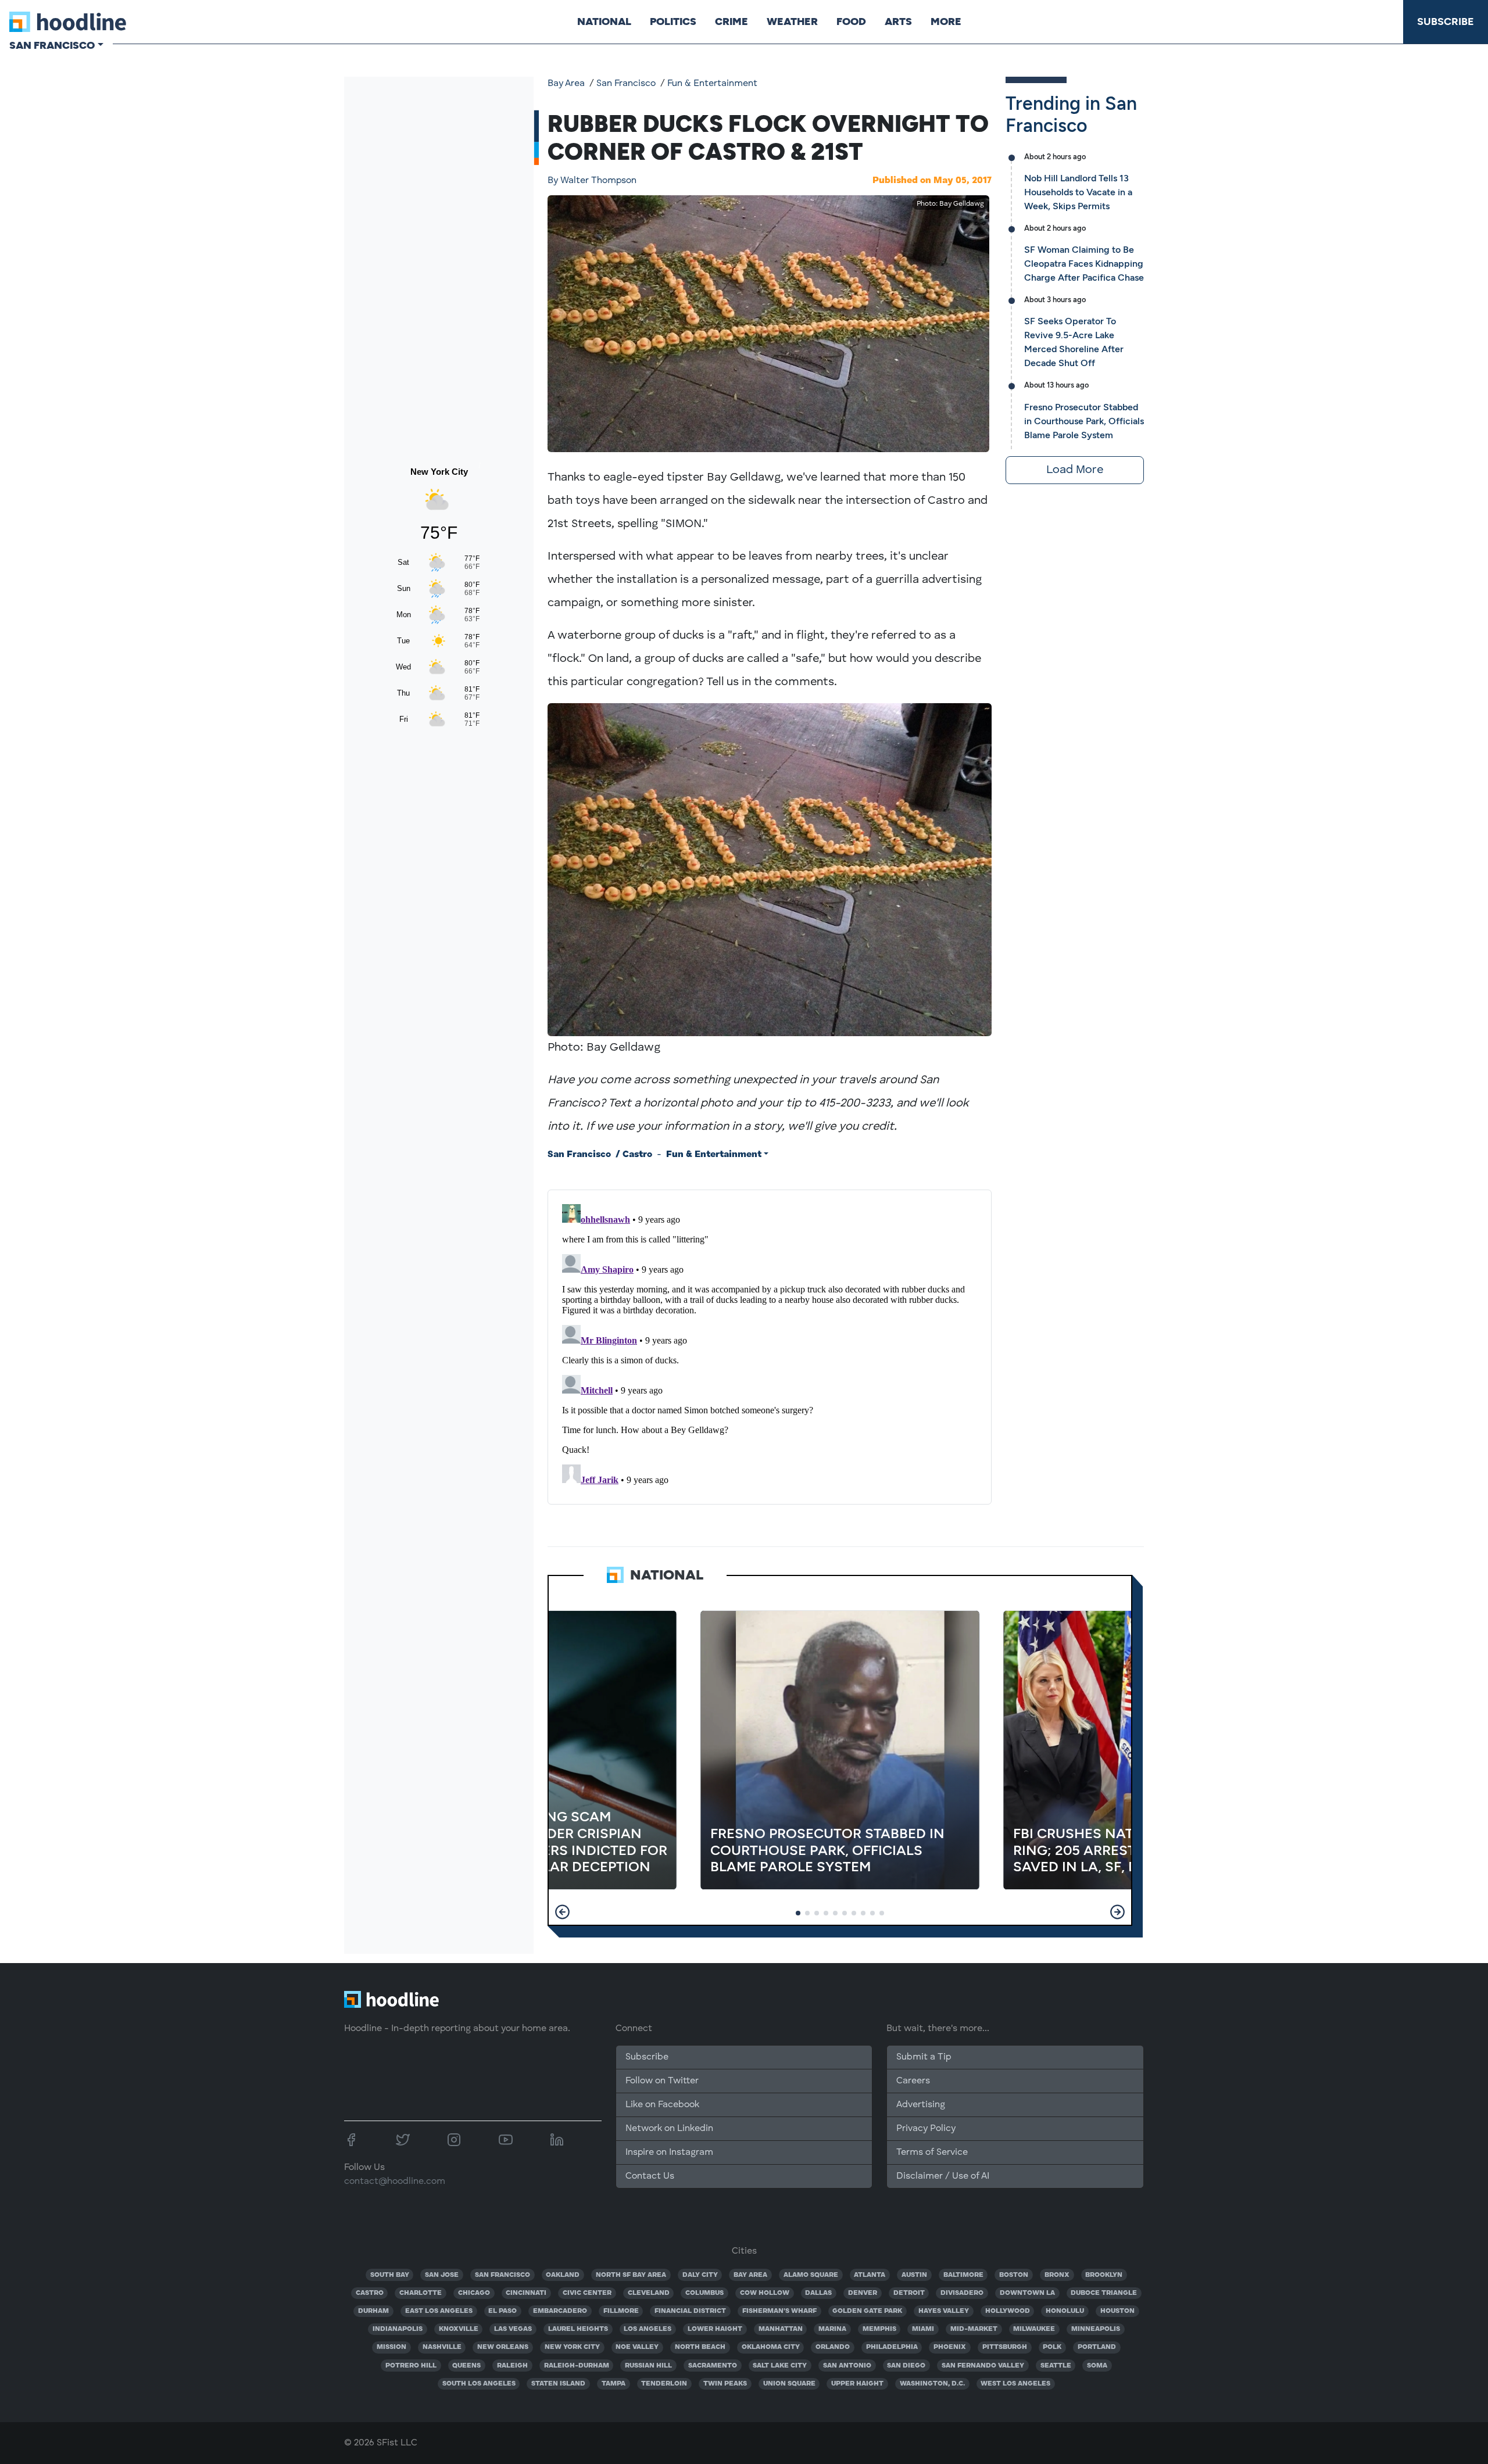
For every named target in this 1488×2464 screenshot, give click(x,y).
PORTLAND (1097, 2347)
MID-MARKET (974, 2329)
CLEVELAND (649, 2293)
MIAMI (923, 2329)
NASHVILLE (442, 2347)
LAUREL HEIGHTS (578, 2329)
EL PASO (502, 2311)
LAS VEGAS (513, 2329)
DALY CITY (700, 2275)
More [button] (946, 22)
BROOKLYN (1104, 2275)
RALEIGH (512, 2366)
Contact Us (650, 2176)
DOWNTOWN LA (1027, 2293)
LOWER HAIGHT (715, 2329)
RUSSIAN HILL (648, 2366)
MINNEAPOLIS (1096, 2329)
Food (851, 22)
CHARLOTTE (421, 2293)
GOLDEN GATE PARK (867, 2311)
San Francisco (626, 84)
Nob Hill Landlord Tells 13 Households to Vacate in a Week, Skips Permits (1078, 192)
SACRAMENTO (713, 2366)
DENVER (863, 2293)
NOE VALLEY (637, 2347)
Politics (673, 22)
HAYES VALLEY (944, 2311)
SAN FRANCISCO (502, 2275)
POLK (1052, 2347)
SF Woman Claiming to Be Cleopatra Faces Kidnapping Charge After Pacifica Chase (1084, 264)
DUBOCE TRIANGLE (1104, 2293)
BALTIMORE (963, 2275)
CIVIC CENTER (587, 2293)
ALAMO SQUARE (811, 2275)
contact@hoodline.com (395, 2182)
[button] (562, 1912)
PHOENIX (950, 2347)
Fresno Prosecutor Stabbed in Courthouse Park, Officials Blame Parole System (1084, 421)
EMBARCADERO (560, 2311)
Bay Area (566, 84)
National (604, 22)
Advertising (921, 2105)
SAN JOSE (442, 2275)
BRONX (1057, 2275)
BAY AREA (750, 2275)
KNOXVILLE (459, 2329)
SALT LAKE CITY (780, 2366)
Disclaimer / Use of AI (943, 2176)
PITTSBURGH (1005, 2347)
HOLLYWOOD (1008, 2311)
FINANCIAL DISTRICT (690, 2311)
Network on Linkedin (669, 2129)
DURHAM (373, 2311)
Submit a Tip (924, 2057)
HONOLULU (1065, 2311)
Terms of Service (932, 2153)
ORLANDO (833, 2347)
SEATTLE (1056, 2366)
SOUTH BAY (390, 2275)
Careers (913, 2081)
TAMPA (614, 2384)
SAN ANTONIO (847, 2366)
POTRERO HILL (411, 2366)
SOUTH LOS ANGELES (479, 2384)
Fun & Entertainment (712, 84)
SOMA (1097, 2366)
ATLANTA (870, 2275)
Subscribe (1446, 22)
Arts (898, 22)
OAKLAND (563, 2275)
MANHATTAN (781, 2329)
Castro (637, 1155)
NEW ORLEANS (503, 2347)
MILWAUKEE (1034, 2329)
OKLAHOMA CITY (771, 2347)
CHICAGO (474, 2293)
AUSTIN (914, 2275)
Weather (792, 22)
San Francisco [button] (52, 45)
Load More (1075, 470)
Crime (732, 22)
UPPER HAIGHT (857, 2384)
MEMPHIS (879, 2329)
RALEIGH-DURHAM (577, 2366)
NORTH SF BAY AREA (631, 2275)
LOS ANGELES (648, 2329)
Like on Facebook (662, 2105)
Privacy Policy (926, 2129)
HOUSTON (1117, 2311)
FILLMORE (621, 2311)
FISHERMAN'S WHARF (779, 2311)
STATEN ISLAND (558, 2384)
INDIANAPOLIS (398, 2329)
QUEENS (466, 2366)
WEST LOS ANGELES (1015, 2384)
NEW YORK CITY (572, 2347)
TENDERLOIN (664, 2384)
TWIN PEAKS (725, 2384)
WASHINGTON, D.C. (932, 2384)
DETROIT (909, 2293)
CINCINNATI (526, 2293)
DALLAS (818, 2293)
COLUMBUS (704, 2293)
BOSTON (1014, 2275)
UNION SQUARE (789, 2384)
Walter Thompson (592, 181)
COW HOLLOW (765, 2293)
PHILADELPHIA (892, 2347)
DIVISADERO (962, 2293)
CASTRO (370, 2293)
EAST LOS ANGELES (439, 2311)
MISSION (391, 2347)
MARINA (832, 2329)
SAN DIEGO (906, 2366)
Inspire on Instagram (669, 2153)
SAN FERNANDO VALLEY (983, 2366)
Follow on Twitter (662, 2081)
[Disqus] (770, 1345)
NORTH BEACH (700, 2347)
